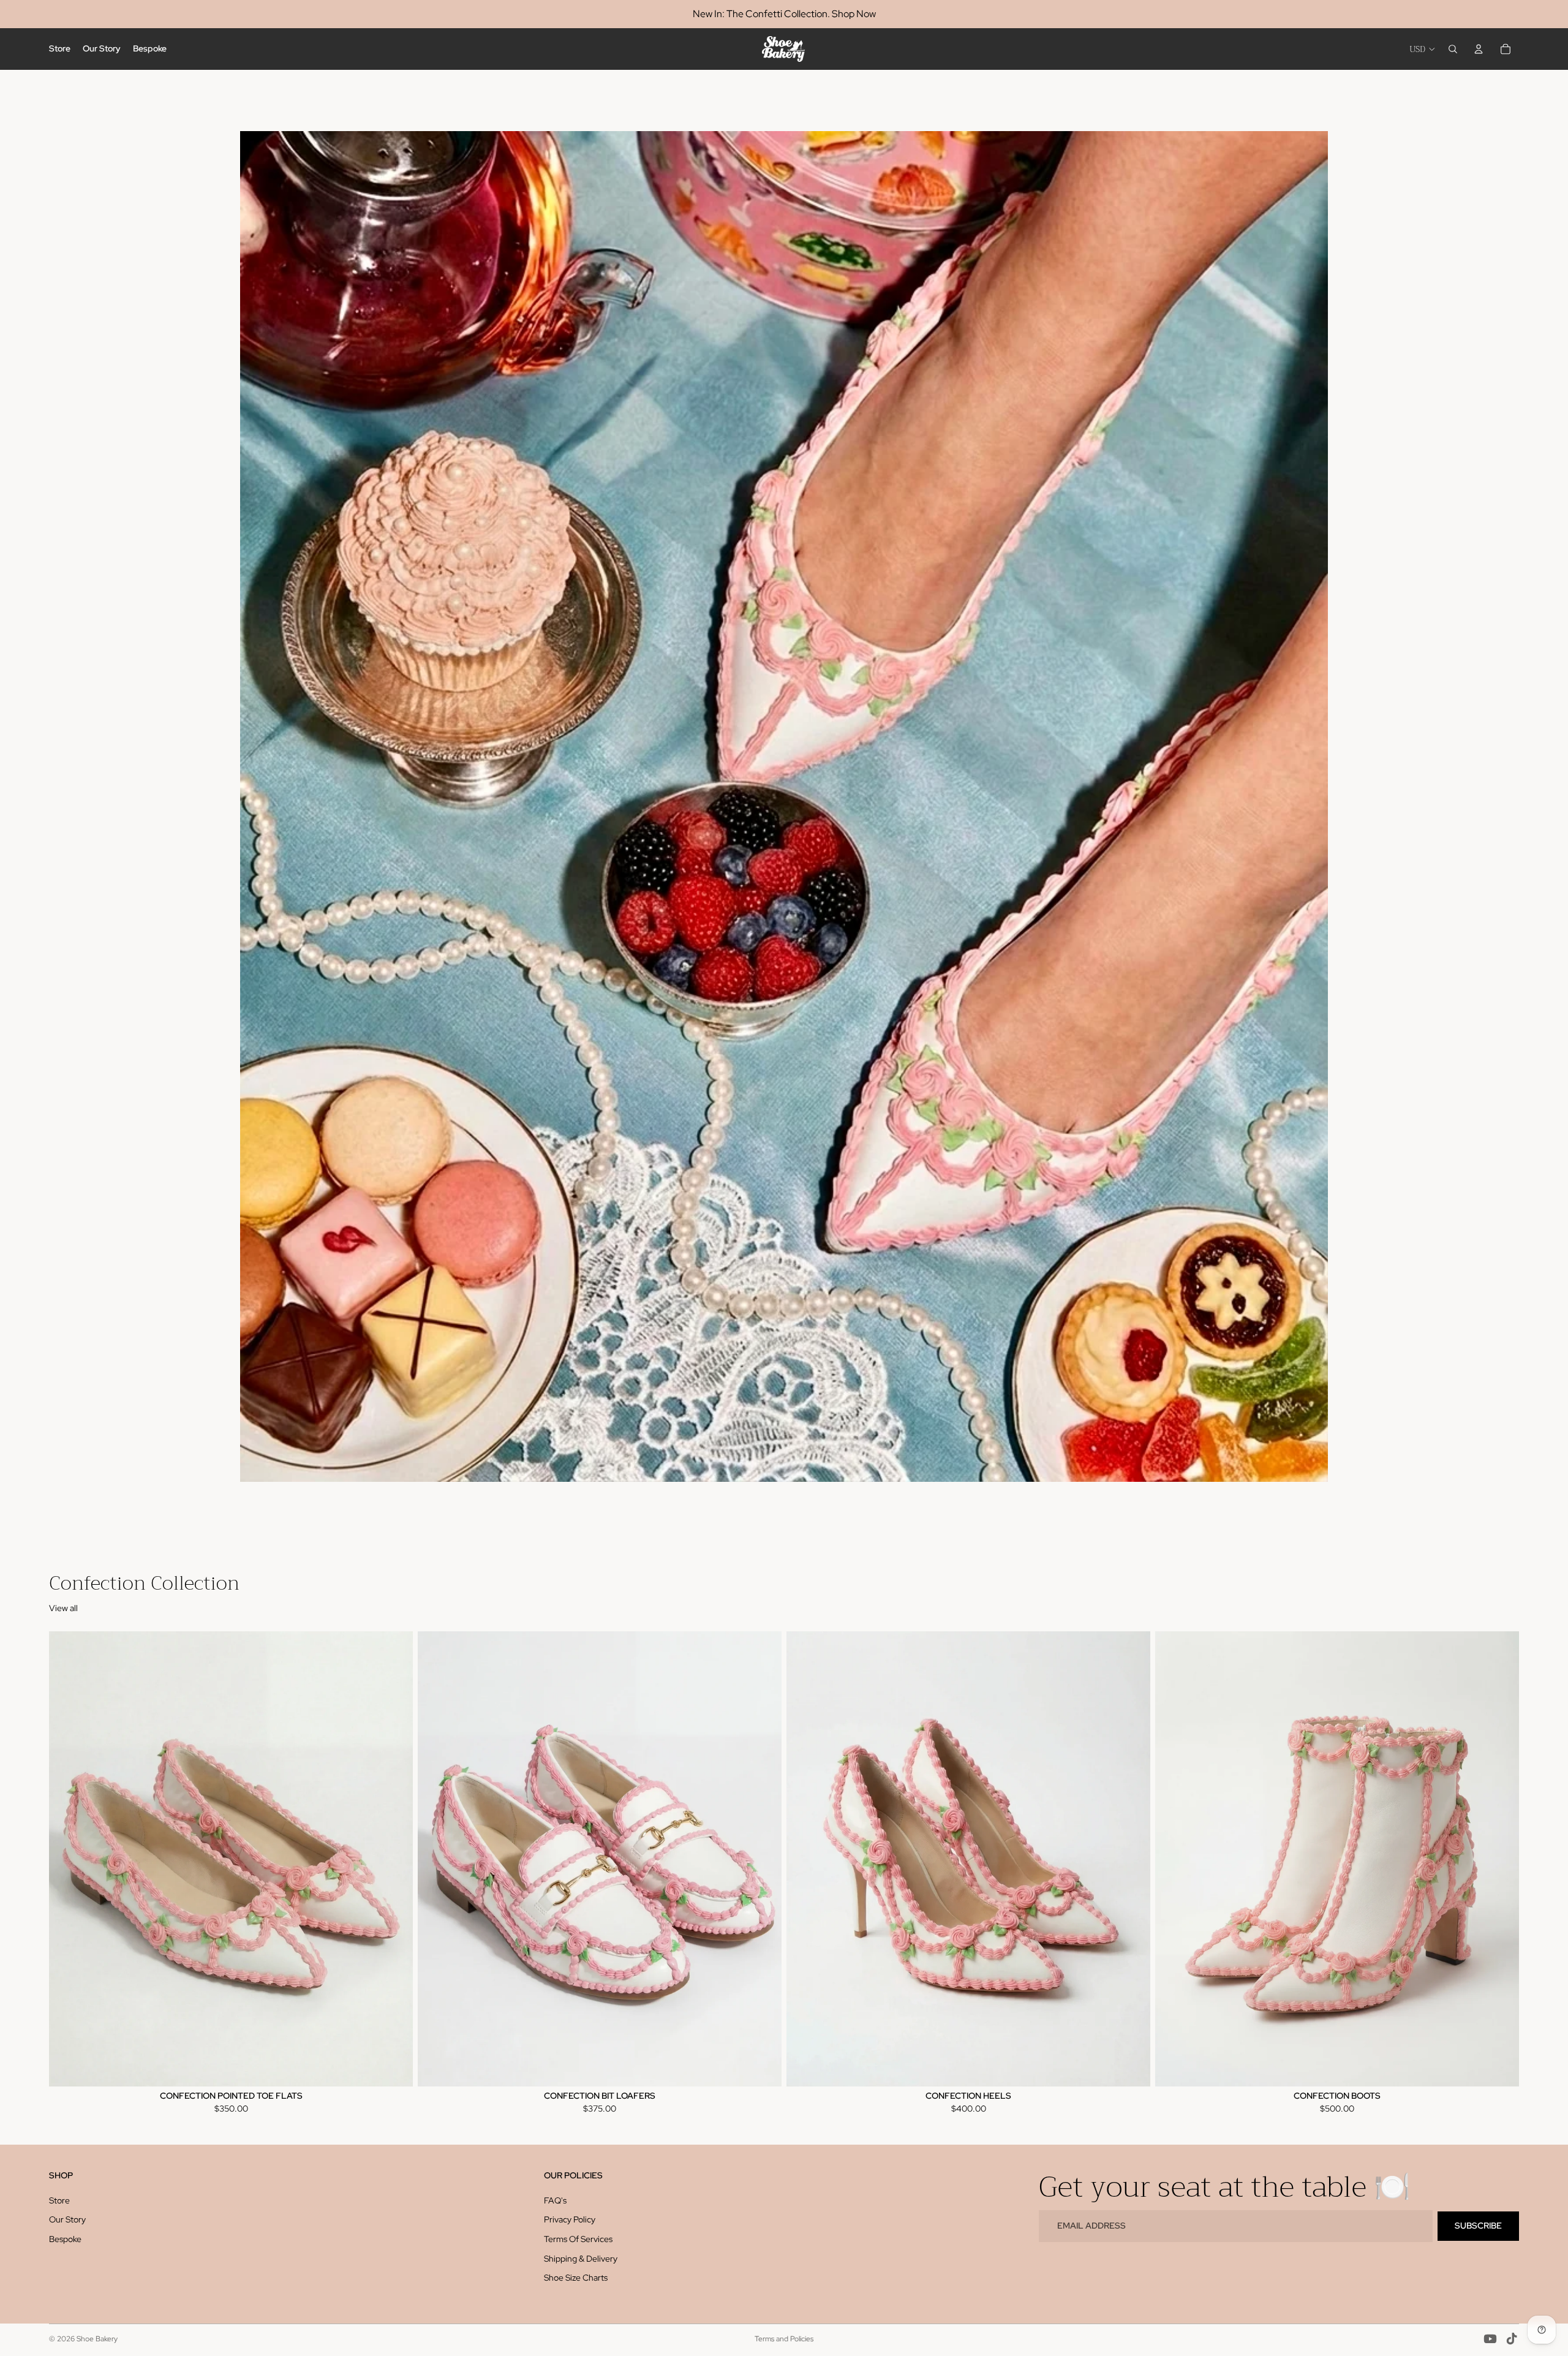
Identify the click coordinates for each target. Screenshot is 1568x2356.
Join (784, 1447)
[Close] (953, 875)
